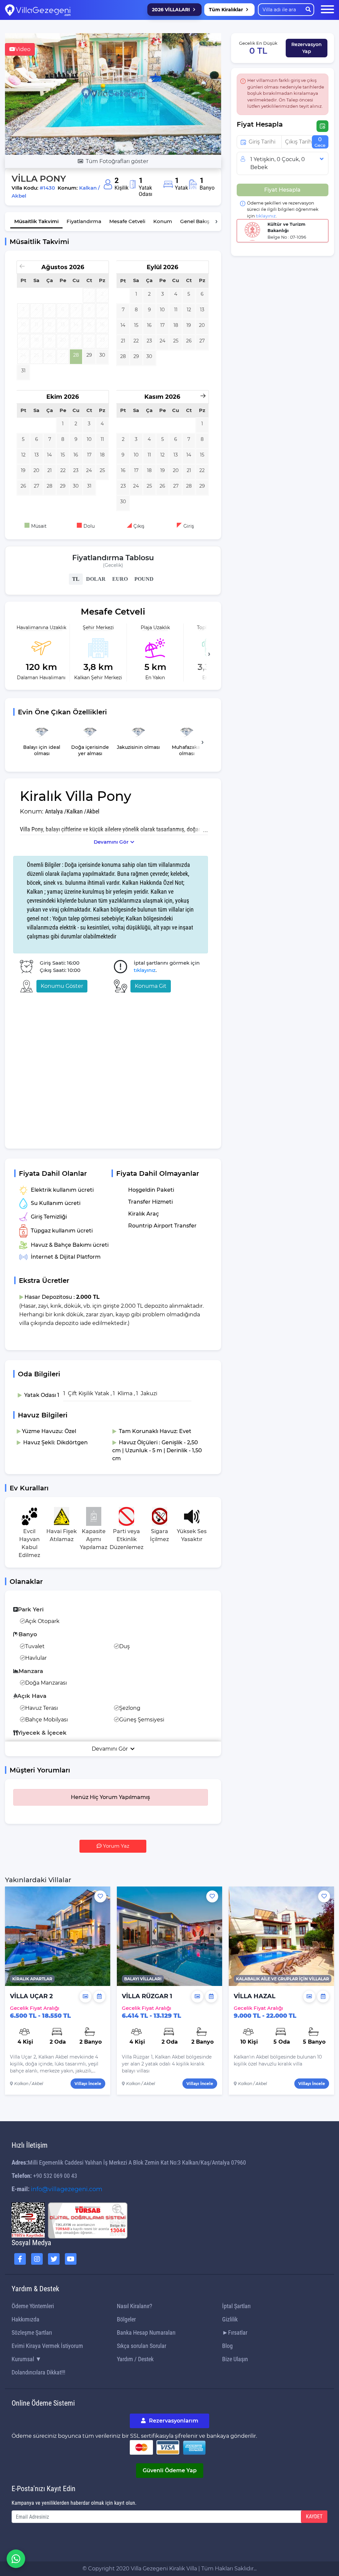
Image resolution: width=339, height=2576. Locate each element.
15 (136, 325)
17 (162, 325)
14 (123, 325)
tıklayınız (145, 970)
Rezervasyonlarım (173, 2421)
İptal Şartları (236, 2306)
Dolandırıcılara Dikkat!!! (38, 2372)
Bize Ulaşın (235, 2359)
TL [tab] (76, 579)
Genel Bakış (195, 221)
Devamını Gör (111, 842)
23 (149, 341)
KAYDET (314, 2516)
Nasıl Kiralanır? (135, 2306)
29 (89, 355)
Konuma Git (151, 986)
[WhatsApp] (16, 2559)
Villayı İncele (88, 2084)
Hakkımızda (25, 2319)
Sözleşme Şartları (32, 2333)
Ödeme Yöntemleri (33, 2306)
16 (149, 325)
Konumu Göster (62, 986)
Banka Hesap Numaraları (146, 2333)
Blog (227, 2346)
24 (163, 341)
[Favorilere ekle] (100, 1896)
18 (176, 325)
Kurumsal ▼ (26, 2359)
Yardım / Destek (135, 2359)
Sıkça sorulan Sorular (142, 2346)
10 (162, 310)
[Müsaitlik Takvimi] (99, 1997)
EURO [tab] (120, 579)
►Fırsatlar (235, 2333)
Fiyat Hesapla (282, 190)
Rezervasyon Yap (307, 48)
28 (76, 355)
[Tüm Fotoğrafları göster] (113, 94)
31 (23, 371)
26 (189, 341)
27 (202, 341)
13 (202, 310)
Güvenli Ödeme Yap (170, 2470)
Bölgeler (126, 2319)
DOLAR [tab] (96, 579)
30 (102, 355)
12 (189, 310)
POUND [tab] (144, 579)
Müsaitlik (36, 221)
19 (189, 325)
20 (202, 325)
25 (176, 341)
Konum (163, 221)
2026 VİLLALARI (171, 10)
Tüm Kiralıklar (226, 10)
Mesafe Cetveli (127, 221)
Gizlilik (230, 2319)
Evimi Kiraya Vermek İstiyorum (47, 2346)
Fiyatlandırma (84, 221)
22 (136, 341)
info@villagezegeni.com (67, 2189)
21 (123, 341)
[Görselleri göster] (85, 1997)
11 (176, 310)
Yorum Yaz (116, 1846)
